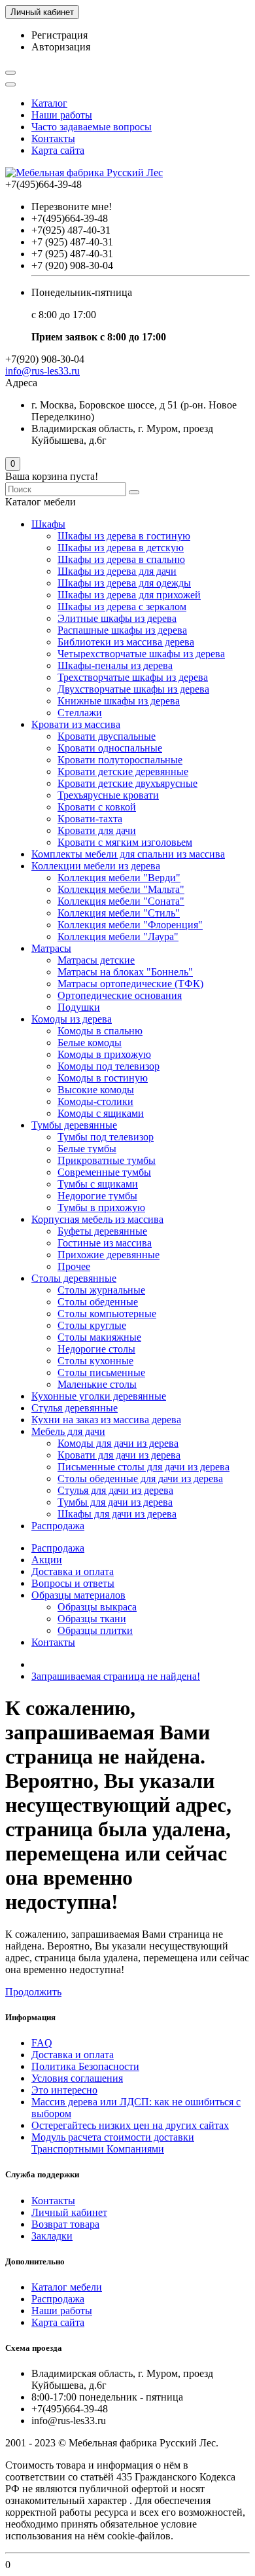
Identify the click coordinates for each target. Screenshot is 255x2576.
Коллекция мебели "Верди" (119, 878)
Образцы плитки (95, 1630)
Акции (47, 1560)
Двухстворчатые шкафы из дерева (133, 689)
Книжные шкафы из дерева (119, 701)
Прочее (74, 1266)
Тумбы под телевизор (106, 1137)
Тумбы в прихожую (101, 1207)
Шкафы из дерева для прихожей (129, 595)
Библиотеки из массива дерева (126, 642)
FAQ (42, 2043)
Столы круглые (92, 1325)
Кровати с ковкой (97, 807)
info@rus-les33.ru (42, 371)
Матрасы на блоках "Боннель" (125, 972)
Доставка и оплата (73, 1571)
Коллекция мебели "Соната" (121, 901)
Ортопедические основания (120, 995)
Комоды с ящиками (101, 1113)
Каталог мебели (67, 2287)
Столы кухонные (95, 1361)
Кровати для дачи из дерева (119, 1455)
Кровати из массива (76, 724)
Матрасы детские (96, 960)
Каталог (49, 103)
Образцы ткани (92, 1619)
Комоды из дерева (72, 1019)
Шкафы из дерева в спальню (121, 559)
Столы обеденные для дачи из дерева (140, 1478)
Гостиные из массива (105, 1243)
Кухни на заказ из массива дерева (106, 1420)
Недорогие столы (96, 1349)
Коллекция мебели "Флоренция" (130, 925)
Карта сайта (58, 150)
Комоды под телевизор (109, 1066)
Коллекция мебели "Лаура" (118, 936)
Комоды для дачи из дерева (118, 1443)
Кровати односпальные (110, 748)
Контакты (53, 138)
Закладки (52, 2236)
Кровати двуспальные (107, 736)
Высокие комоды (96, 1090)
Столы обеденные (98, 1302)
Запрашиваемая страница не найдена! (116, 1676)
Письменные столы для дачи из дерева (144, 1467)
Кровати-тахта (90, 819)
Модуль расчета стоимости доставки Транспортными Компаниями (113, 2143)
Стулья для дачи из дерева (115, 1490)
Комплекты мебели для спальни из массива (128, 854)
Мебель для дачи (68, 1431)
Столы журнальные (101, 1290)
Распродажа (58, 1526)
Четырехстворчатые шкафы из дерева (141, 654)
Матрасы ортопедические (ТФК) (130, 984)
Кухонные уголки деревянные (99, 1396)
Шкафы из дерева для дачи (117, 571)
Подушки (79, 1007)
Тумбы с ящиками (98, 1184)
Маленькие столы (97, 1384)
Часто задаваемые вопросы (92, 127)
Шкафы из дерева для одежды (124, 583)
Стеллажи (80, 713)
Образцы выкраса (97, 1607)
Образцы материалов (78, 1595)
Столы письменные (101, 1372)
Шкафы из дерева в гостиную (124, 536)
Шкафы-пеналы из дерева (115, 665)
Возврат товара (65, 2224)
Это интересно (64, 2090)
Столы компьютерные (107, 1314)
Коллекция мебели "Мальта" (121, 889)
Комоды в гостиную (103, 1078)
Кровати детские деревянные (123, 771)
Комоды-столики (95, 1101)
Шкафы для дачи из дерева (117, 1514)
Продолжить (33, 1992)
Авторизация (61, 47)
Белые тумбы (87, 1149)
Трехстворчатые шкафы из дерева (133, 677)
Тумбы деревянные (74, 1125)
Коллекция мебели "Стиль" (119, 913)
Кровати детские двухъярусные (127, 783)
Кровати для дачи (97, 830)
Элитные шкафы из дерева (117, 618)
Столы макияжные (99, 1337)
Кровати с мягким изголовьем (125, 842)
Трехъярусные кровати (108, 795)
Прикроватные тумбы (107, 1160)
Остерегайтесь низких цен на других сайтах (130, 2125)
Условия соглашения (77, 2078)
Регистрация (59, 35)
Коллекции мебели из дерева (96, 866)
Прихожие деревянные (109, 1255)
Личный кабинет (69, 2212)
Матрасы (51, 948)
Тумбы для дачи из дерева (115, 1502)
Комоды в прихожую (104, 1054)
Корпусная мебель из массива (97, 1219)
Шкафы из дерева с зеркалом (122, 607)
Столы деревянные (74, 1278)
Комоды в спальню (100, 1031)
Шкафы (48, 524)
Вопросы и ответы (73, 1583)
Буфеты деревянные (102, 1231)
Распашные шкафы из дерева (122, 630)
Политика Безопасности (85, 2066)
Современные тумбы (104, 1172)
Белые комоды (90, 1043)
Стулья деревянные (75, 1408)
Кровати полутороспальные (120, 760)
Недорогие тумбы (97, 1196)
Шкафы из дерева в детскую (121, 548)
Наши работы (62, 115)
